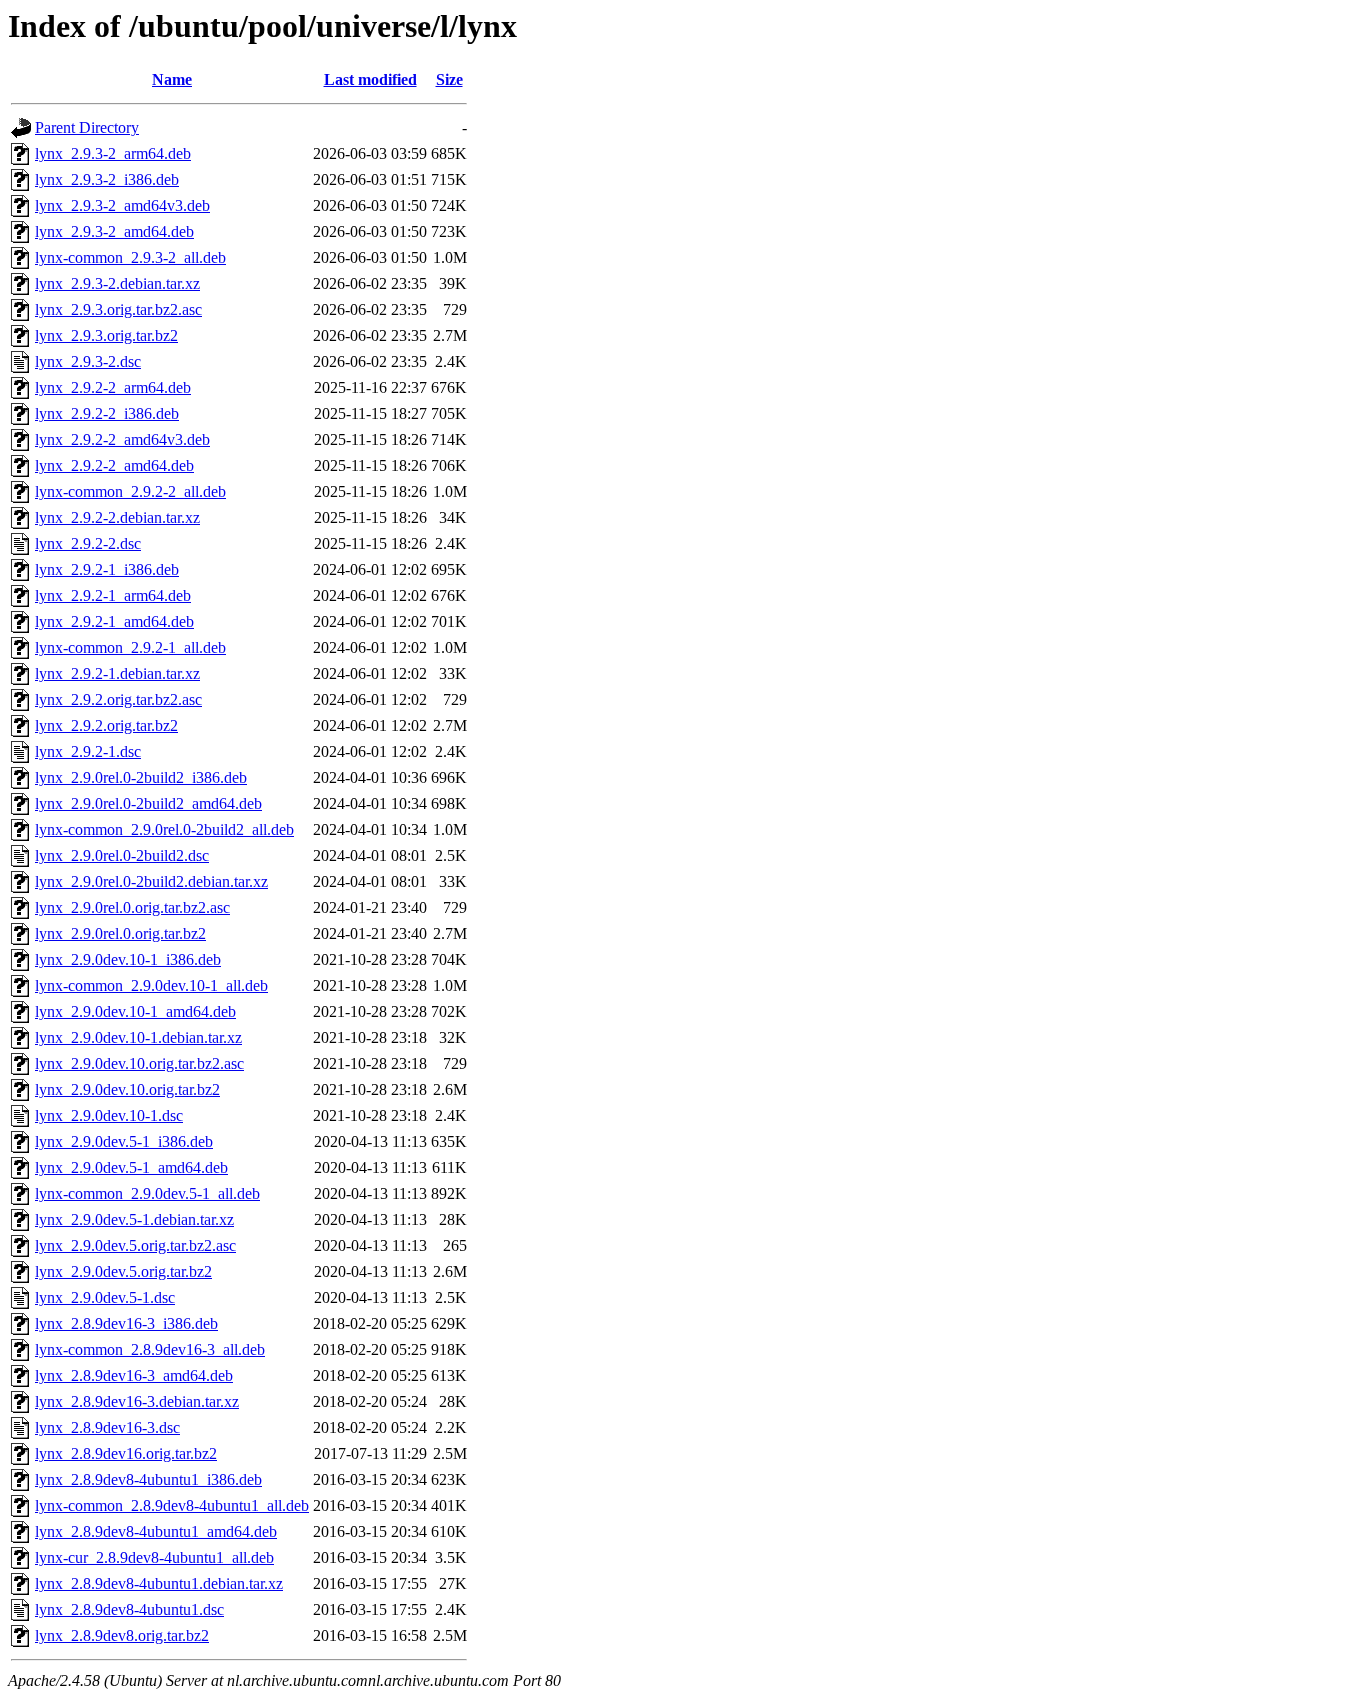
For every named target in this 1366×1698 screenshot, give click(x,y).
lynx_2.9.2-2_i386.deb (107, 413)
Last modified (370, 79)
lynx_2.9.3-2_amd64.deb (114, 231)
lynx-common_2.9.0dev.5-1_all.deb (147, 1193)
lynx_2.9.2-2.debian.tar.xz (117, 517)
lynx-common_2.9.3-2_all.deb (130, 257)
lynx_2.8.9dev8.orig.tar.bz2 (122, 1635)
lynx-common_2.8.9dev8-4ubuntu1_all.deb (172, 1505)
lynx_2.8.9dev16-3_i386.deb (126, 1323)
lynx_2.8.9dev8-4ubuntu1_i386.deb (148, 1479)
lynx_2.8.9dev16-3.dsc (107, 1427)
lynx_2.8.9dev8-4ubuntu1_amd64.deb (156, 1531)
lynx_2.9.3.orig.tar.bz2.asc (118, 309)
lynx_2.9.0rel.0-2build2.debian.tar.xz (151, 881)
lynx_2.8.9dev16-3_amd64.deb (134, 1375)
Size (449, 79)
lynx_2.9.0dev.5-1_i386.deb (124, 1141)
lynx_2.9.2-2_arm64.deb (113, 387)
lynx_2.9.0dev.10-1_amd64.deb (135, 1011)
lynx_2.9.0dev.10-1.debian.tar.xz (138, 1037)
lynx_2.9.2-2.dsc (88, 543)
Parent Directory (87, 127)
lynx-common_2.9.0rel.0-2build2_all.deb (164, 829)
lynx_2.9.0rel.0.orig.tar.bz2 (120, 933)
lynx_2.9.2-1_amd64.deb (114, 621)
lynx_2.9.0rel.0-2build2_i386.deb (141, 777)
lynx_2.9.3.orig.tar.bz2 (106, 335)
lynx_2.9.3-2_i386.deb (107, 179)
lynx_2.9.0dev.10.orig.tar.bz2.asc (139, 1063)
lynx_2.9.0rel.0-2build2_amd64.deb (148, 803)
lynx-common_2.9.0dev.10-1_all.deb (151, 985)
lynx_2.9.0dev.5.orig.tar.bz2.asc (135, 1245)
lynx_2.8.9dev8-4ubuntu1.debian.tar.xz (159, 1583)
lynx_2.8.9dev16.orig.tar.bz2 (126, 1453)
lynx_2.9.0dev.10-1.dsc (109, 1115)
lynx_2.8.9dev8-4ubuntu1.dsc (129, 1609)
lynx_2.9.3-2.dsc (88, 361)
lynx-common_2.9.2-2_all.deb (130, 491)
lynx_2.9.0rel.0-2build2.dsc (122, 855)
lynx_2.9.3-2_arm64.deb (113, 153)
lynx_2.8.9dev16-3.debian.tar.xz (137, 1401)
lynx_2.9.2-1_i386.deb (107, 569)
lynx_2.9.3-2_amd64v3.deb (122, 205)
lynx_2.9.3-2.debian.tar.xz (117, 283)
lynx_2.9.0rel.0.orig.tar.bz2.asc (132, 907)
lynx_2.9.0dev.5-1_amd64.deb (131, 1167)
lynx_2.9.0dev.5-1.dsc (105, 1297)
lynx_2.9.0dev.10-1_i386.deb (128, 959)
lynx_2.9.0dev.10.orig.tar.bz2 (127, 1089)
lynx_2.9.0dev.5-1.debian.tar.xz (134, 1219)
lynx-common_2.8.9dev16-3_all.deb (150, 1349)
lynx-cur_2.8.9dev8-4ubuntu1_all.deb (154, 1557)
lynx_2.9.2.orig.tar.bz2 (106, 725)
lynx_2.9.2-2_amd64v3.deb (122, 439)
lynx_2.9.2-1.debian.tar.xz (117, 673)
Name (172, 79)
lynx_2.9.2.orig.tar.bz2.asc (118, 699)
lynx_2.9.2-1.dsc (88, 751)
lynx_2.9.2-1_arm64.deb (113, 595)
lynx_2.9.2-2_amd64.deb (114, 465)
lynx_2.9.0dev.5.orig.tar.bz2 (123, 1271)
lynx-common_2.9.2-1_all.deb (130, 647)
